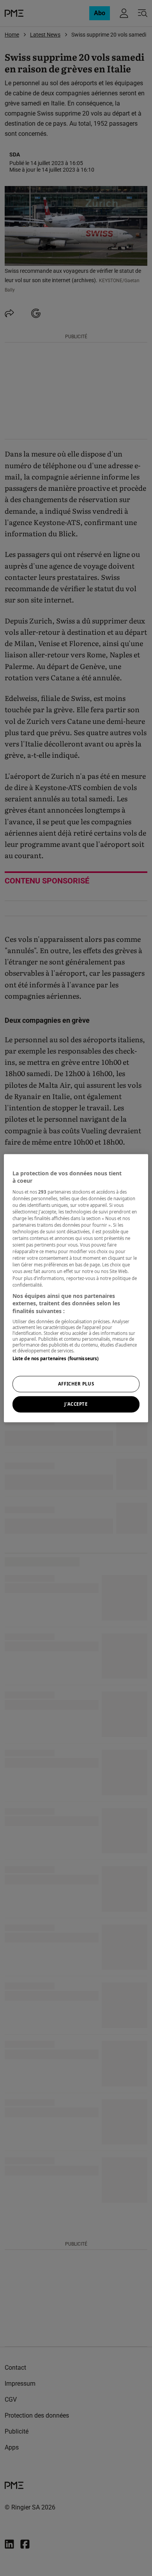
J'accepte (76, 1404)
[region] (76, 1288)
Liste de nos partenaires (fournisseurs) (56, 1359)
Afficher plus (76, 1384)
